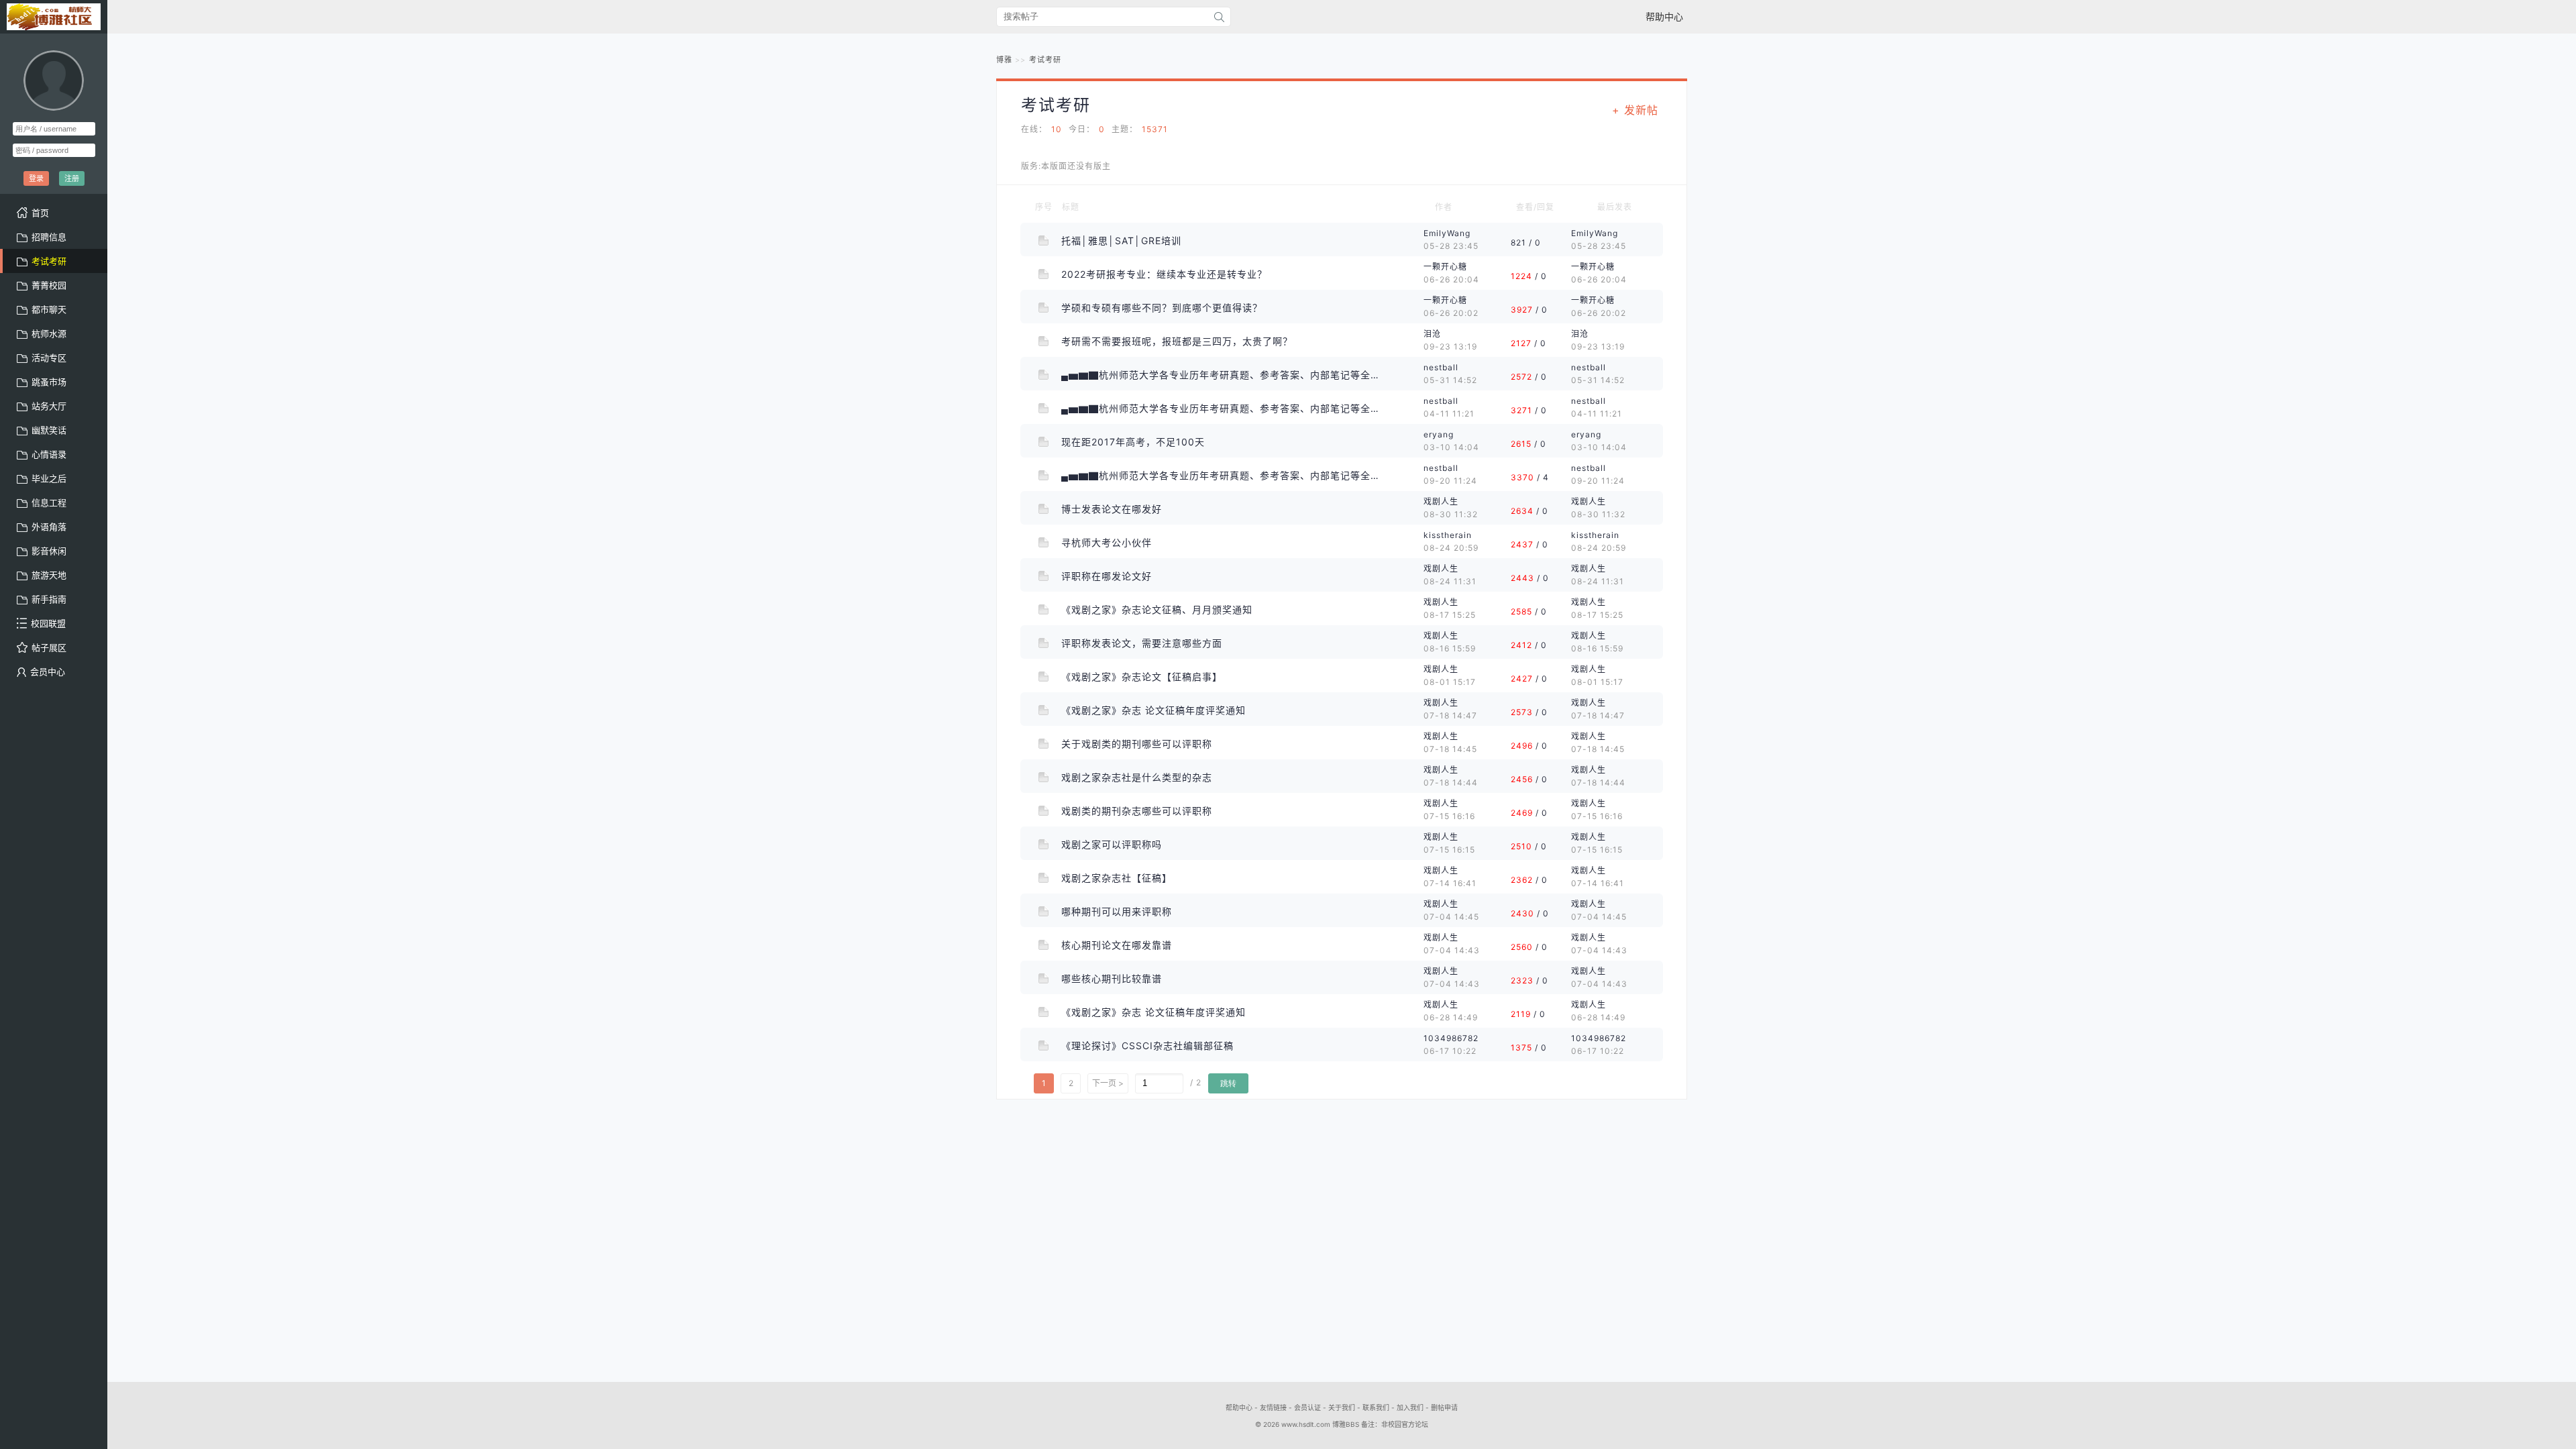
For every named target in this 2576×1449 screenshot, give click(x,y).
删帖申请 (1444, 1407)
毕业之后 (49, 478)
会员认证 (1307, 1407)
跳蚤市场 (49, 382)
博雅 (1004, 60)
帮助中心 (1664, 16)
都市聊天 (49, 309)
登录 (36, 178)
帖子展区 (49, 647)
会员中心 (48, 672)
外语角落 (49, 527)
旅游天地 (49, 575)
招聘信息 (49, 237)
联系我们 (1376, 1407)
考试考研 (1045, 60)
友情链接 (1273, 1407)
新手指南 (49, 599)
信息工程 (49, 502)
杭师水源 (49, 333)
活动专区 (49, 358)
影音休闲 (49, 551)
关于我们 (1342, 1407)
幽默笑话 (49, 430)
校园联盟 (48, 623)
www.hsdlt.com (1306, 1424)
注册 (72, 178)
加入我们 (1410, 1407)
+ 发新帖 (1635, 110)
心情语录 (49, 454)
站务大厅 (49, 406)
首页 (40, 213)
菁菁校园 (49, 285)
